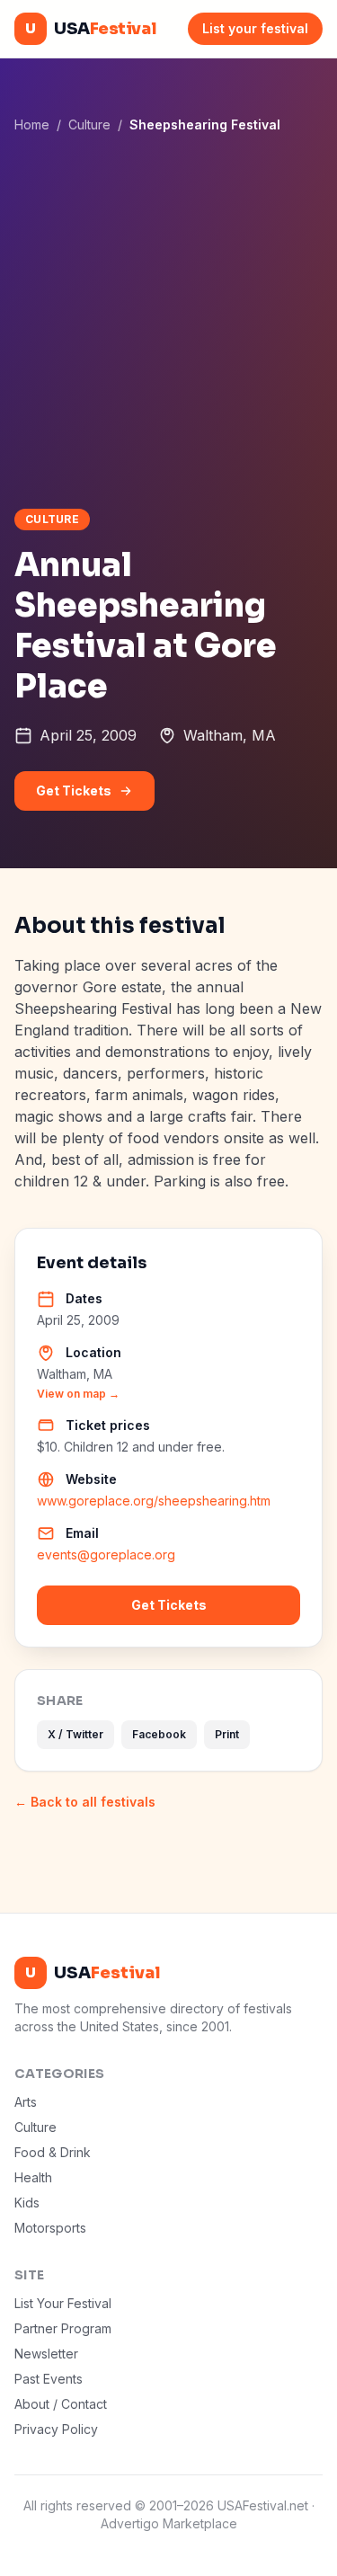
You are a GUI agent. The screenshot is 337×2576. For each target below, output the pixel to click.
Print (227, 1734)
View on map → (78, 1394)
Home (32, 124)
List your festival (255, 28)
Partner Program (63, 2328)
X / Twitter (75, 1734)
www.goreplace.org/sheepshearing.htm (154, 1501)
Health (33, 2177)
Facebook (159, 1734)
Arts (26, 2102)
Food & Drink (53, 2152)
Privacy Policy (56, 2429)
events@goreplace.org (106, 1554)
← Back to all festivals (85, 1802)
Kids (27, 2203)
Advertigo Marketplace (169, 2523)
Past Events (49, 2379)
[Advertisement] (168, 320)
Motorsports (50, 2228)
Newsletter (46, 2354)
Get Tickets (74, 791)
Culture (89, 124)
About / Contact (61, 2404)
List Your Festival (63, 2303)
